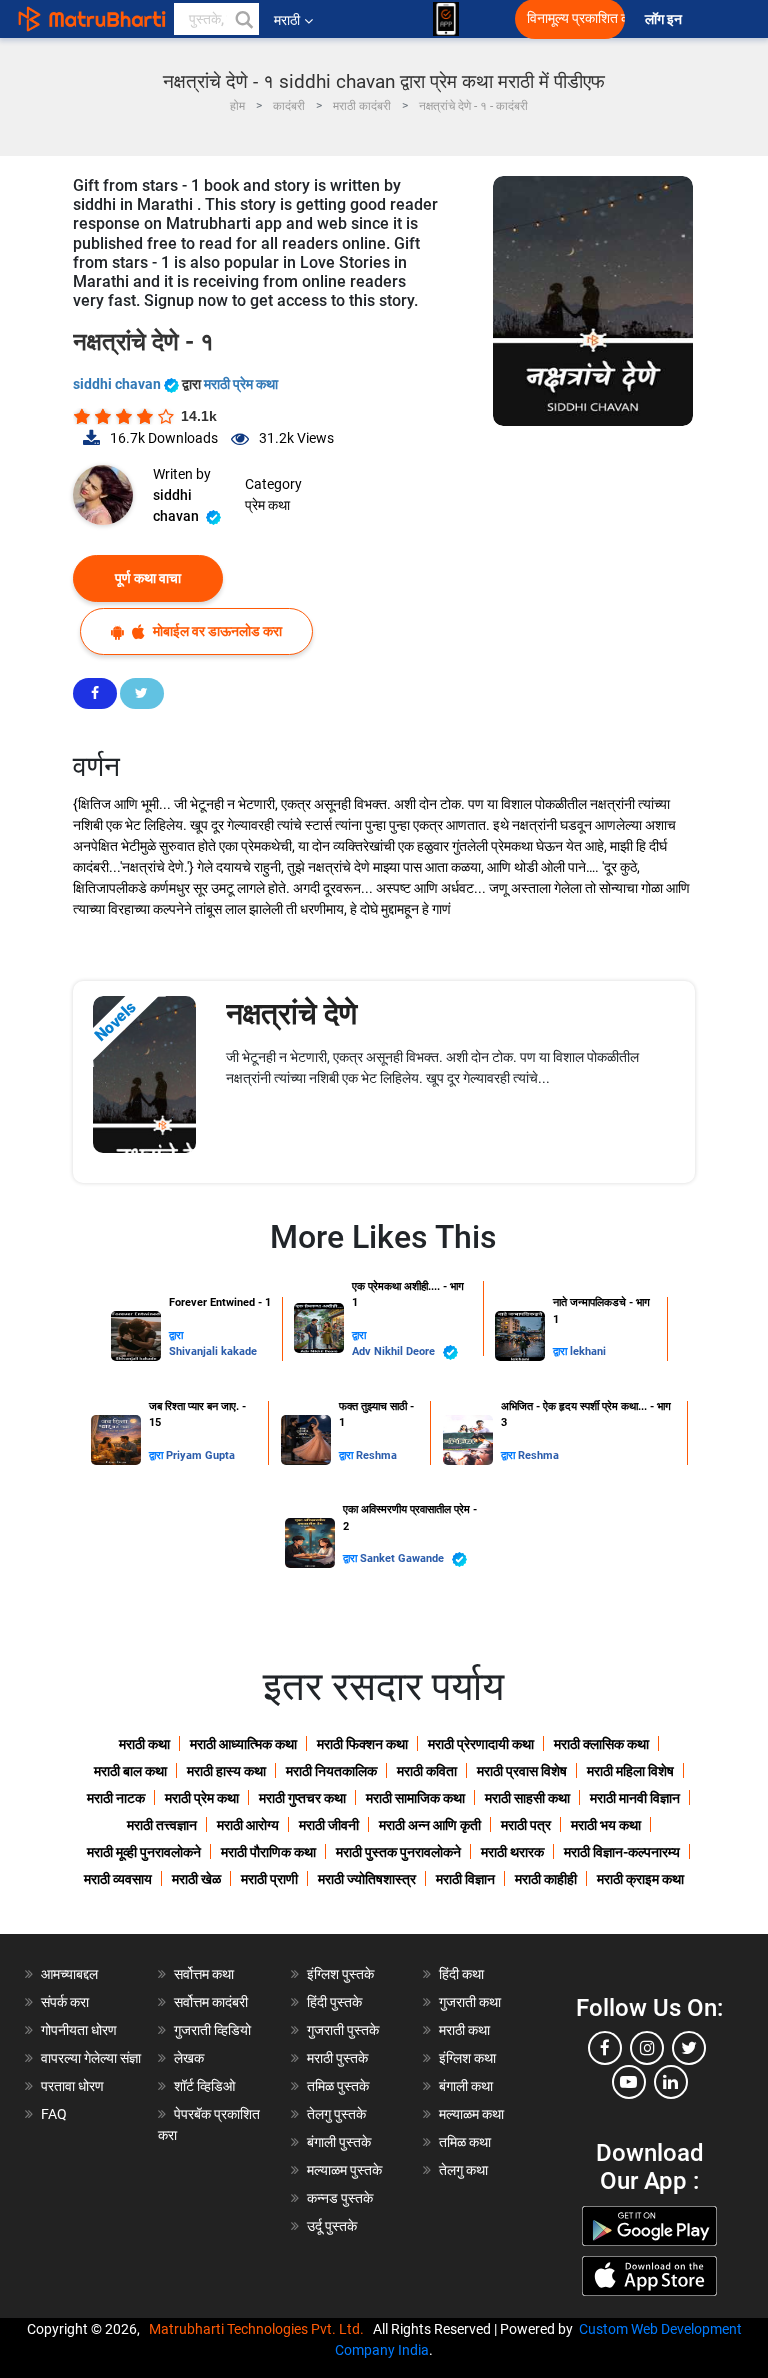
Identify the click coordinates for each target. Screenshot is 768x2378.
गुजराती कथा (470, 2002)
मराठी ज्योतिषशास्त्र (367, 1879)
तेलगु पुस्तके (336, 2114)
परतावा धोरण (74, 2086)
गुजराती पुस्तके (343, 2030)
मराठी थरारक (512, 1852)
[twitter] (689, 2048)
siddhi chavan (118, 384)
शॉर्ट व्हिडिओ (204, 2086)
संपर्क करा (65, 2002)
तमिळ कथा (465, 2142)
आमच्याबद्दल (69, 1974)
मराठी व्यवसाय (118, 1879)
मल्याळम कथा (471, 2114)
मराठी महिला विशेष (630, 1771)
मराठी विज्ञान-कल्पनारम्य (622, 1852)
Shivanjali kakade (213, 1351)
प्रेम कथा (267, 505)
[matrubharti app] (446, 19)
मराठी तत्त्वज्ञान (162, 1825)
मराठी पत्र (526, 1825)
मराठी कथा (144, 1744)
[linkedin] (671, 2082)
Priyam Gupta (200, 1455)
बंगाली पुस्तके (339, 2142)
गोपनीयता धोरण (79, 2030)
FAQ (54, 2114)
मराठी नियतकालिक (331, 1771)
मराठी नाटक (116, 1798)
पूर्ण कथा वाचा (148, 578)
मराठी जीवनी (329, 1825)
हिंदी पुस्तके (334, 2002)
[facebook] (605, 2048)
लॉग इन (666, 19)
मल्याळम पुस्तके (344, 2170)
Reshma (376, 1455)
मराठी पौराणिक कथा (268, 1852)
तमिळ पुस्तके (338, 2086)
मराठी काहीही (546, 1879)
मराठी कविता (427, 1771)
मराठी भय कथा (606, 1825)
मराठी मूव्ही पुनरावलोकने (144, 1852)
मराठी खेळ (196, 1879)
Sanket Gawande (403, 1558)
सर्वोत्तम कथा (204, 1974)
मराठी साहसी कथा (527, 1798)
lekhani (588, 1351)
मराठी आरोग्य (248, 1825)
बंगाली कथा (466, 2086)
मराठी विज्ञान (465, 1879)
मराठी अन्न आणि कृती (430, 1825)
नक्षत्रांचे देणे (291, 1013)
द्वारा (176, 1335)
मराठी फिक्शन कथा (362, 1744)
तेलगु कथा (463, 2170)
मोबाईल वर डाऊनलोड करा (216, 631)
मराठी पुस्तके (337, 2058)
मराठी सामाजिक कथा (415, 1798)
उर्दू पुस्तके (332, 2226)
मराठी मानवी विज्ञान (635, 1798)
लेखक (189, 2058)
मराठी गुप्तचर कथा (302, 1798)
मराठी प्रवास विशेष (522, 1771)
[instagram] (647, 2048)
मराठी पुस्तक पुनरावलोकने (398, 1852)
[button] (243, 19)
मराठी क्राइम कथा (640, 1879)
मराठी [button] (287, 20)
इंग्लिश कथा (467, 2058)
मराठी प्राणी (269, 1879)
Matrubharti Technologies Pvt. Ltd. (259, 2329)
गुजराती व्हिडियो (212, 2030)
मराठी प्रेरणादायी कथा (481, 1744)
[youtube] (629, 2082)
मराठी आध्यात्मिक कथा (243, 1744)
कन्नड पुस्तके (340, 2198)
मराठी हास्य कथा (226, 1771)
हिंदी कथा (461, 1974)
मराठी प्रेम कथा (241, 384)
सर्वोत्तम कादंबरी (211, 2002)
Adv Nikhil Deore (395, 1351)
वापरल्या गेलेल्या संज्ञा (91, 2058)
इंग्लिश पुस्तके (340, 1974)
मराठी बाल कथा (130, 1771)
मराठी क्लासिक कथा (601, 1744)
